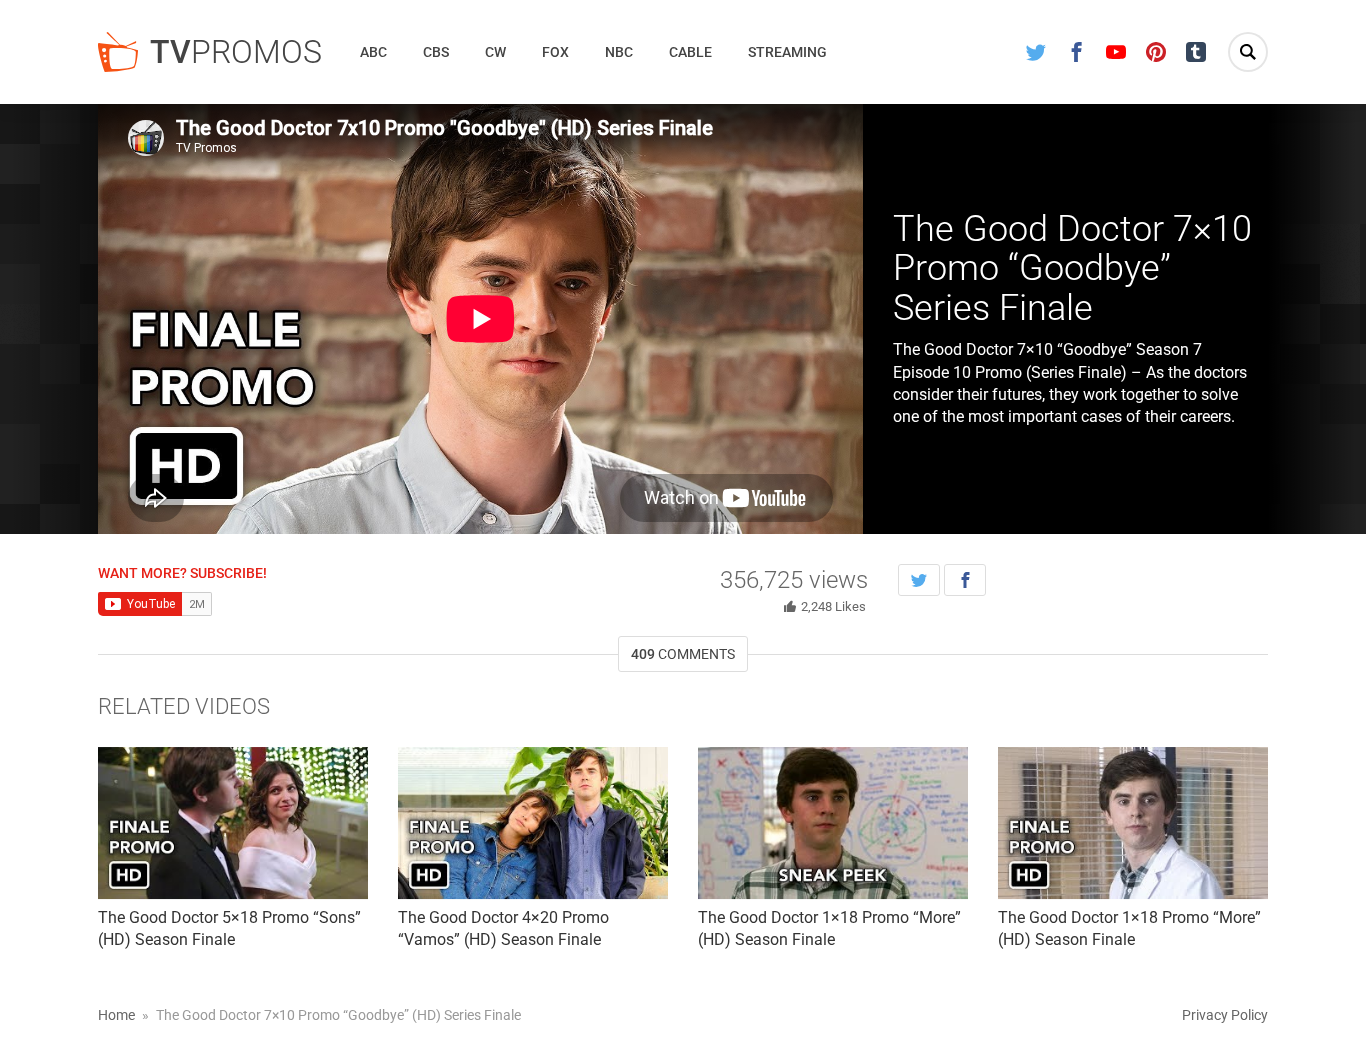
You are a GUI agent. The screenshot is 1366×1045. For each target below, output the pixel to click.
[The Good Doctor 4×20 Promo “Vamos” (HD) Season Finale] (533, 823)
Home (116, 1015)
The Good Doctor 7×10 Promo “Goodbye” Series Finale (1072, 268)
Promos (236, 52)
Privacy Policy (1225, 1015)
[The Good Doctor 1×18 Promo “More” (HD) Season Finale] (833, 823)
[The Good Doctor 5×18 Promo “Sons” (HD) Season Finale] (233, 823)
